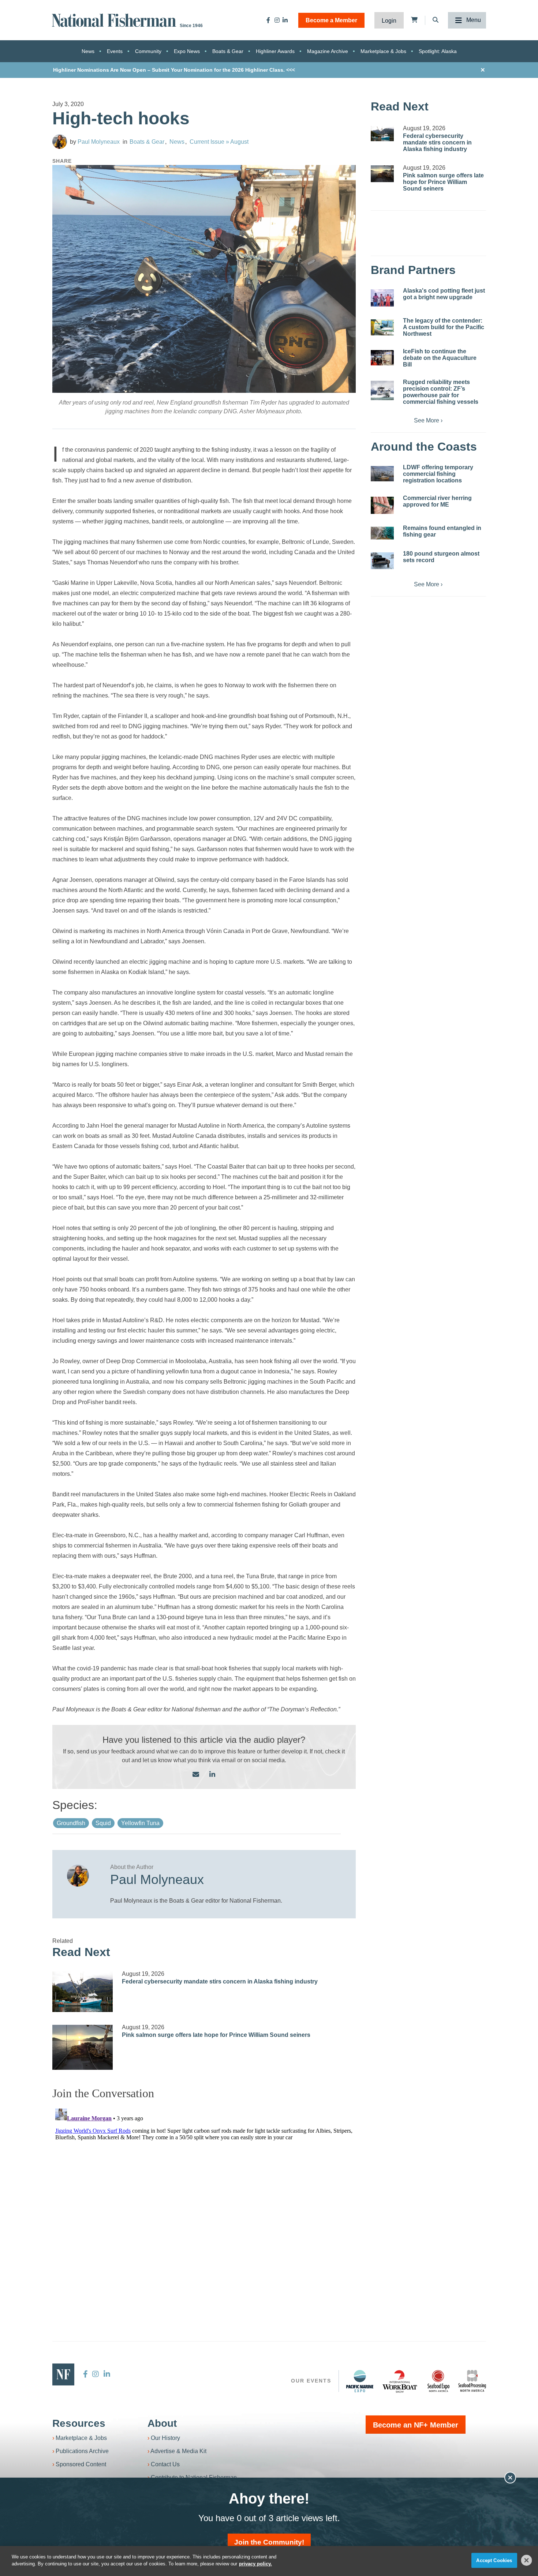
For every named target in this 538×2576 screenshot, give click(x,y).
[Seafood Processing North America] (472, 2381)
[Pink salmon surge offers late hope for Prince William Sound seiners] (83, 2047)
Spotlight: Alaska (438, 51)
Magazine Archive (328, 51)
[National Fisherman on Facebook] (268, 20)
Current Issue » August (219, 142)
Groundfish (71, 1823)
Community (148, 51)
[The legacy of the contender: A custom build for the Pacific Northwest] (382, 327)
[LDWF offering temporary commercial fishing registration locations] (382, 474)
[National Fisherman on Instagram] (277, 20)
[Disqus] (204, 2197)
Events (115, 51)
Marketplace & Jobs (383, 51)
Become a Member (331, 20)
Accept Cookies (494, 2560)
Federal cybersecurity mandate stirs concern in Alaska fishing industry (220, 1981)
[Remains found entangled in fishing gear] (382, 533)
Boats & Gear (228, 51)
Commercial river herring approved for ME (437, 501)
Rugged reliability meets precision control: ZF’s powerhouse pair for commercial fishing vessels (441, 392)
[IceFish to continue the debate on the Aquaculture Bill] (382, 358)
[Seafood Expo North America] (438, 2381)
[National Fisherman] (115, 20)
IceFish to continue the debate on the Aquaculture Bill (440, 358)
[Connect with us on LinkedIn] (212, 1775)
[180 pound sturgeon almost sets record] (382, 561)
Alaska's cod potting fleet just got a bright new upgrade (444, 294)
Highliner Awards (275, 51)
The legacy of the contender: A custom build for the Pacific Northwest (444, 327)
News (88, 51)
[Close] (527, 2560)
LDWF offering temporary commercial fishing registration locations (438, 474)
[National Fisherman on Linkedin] (285, 20)
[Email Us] (196, 1775)
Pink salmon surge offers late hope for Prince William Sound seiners (216, 2035)
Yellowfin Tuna (140, 1823)
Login (389, 21)
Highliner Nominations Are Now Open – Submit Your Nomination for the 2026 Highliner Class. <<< (174, 70)
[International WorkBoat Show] (400, 2381)
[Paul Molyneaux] (60, 142)
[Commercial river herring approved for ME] (382, 505)
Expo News (187, 51)
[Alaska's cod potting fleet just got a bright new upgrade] (382, 298)
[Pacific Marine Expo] (360, 2381)
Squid (103, 1823)
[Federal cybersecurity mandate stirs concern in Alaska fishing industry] (83, 1992)
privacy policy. (255, 2564)
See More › (428, 420)
